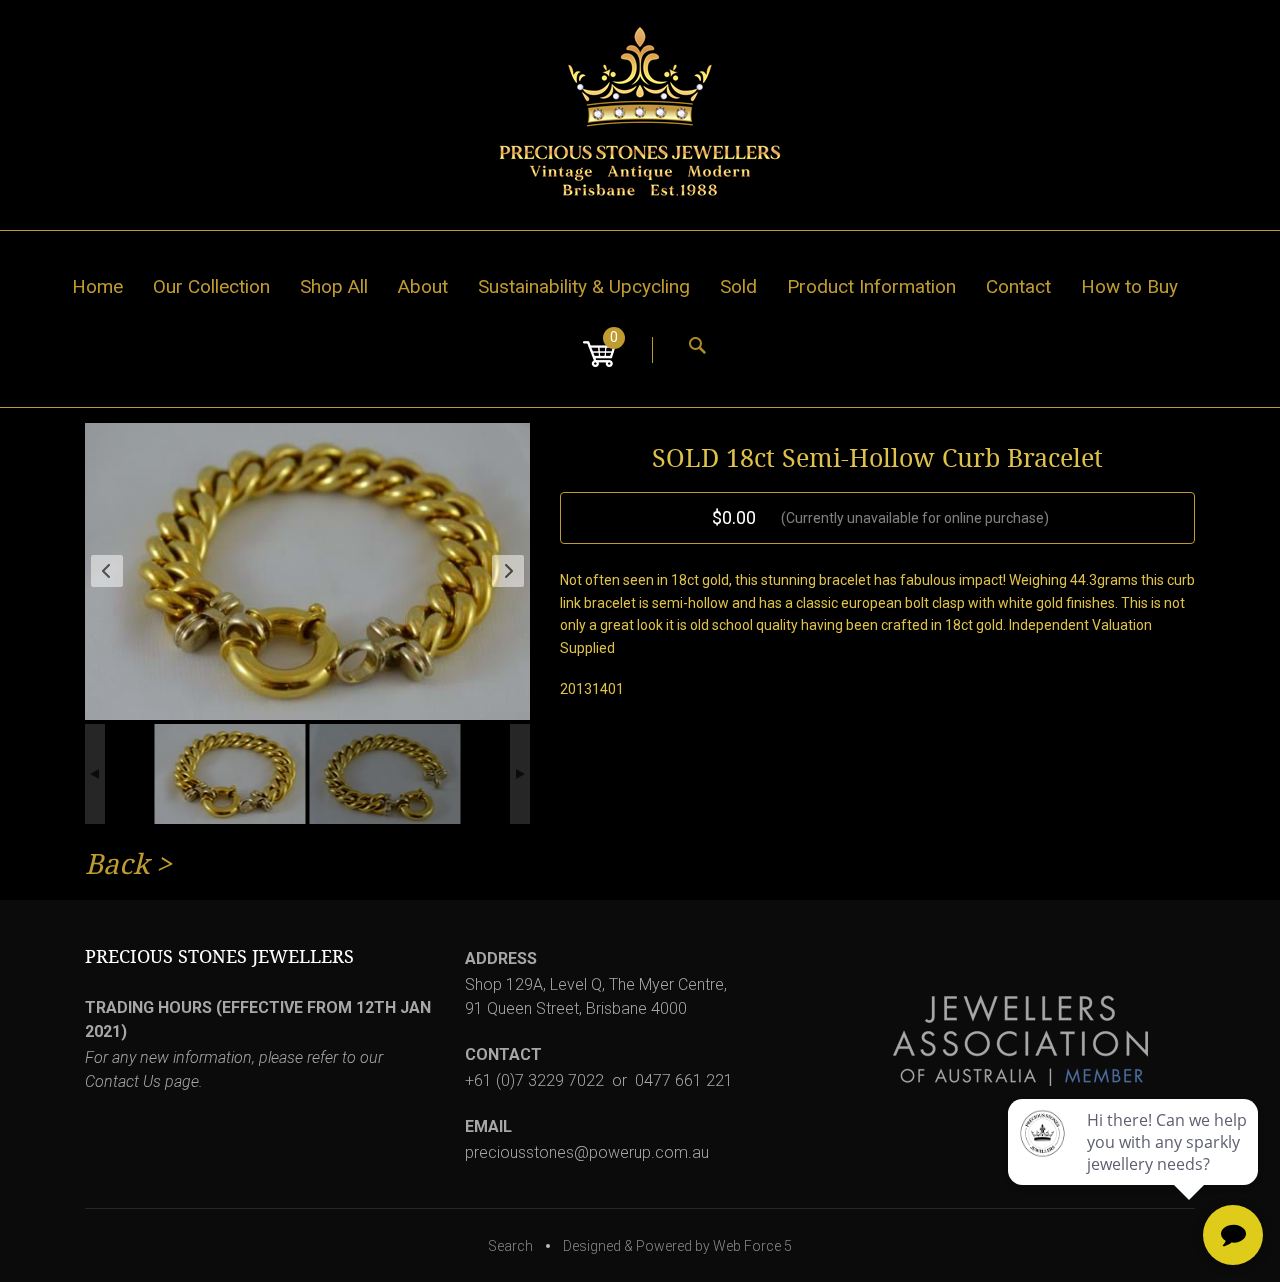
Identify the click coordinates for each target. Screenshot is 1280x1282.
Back (117, 864)
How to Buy (1129, 286)
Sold (738, 286)
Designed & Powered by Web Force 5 (677, 1246)
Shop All (334, 286)
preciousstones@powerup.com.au (587, 1152)
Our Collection (211, 286)
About (423, 286)
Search (510, 1246)
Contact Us (123, 1081)
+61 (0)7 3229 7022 (534, 1080)
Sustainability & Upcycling (584, 286)
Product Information (871, 286)
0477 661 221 (684, 1080)
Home (97, 286)
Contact (1018, 286)
